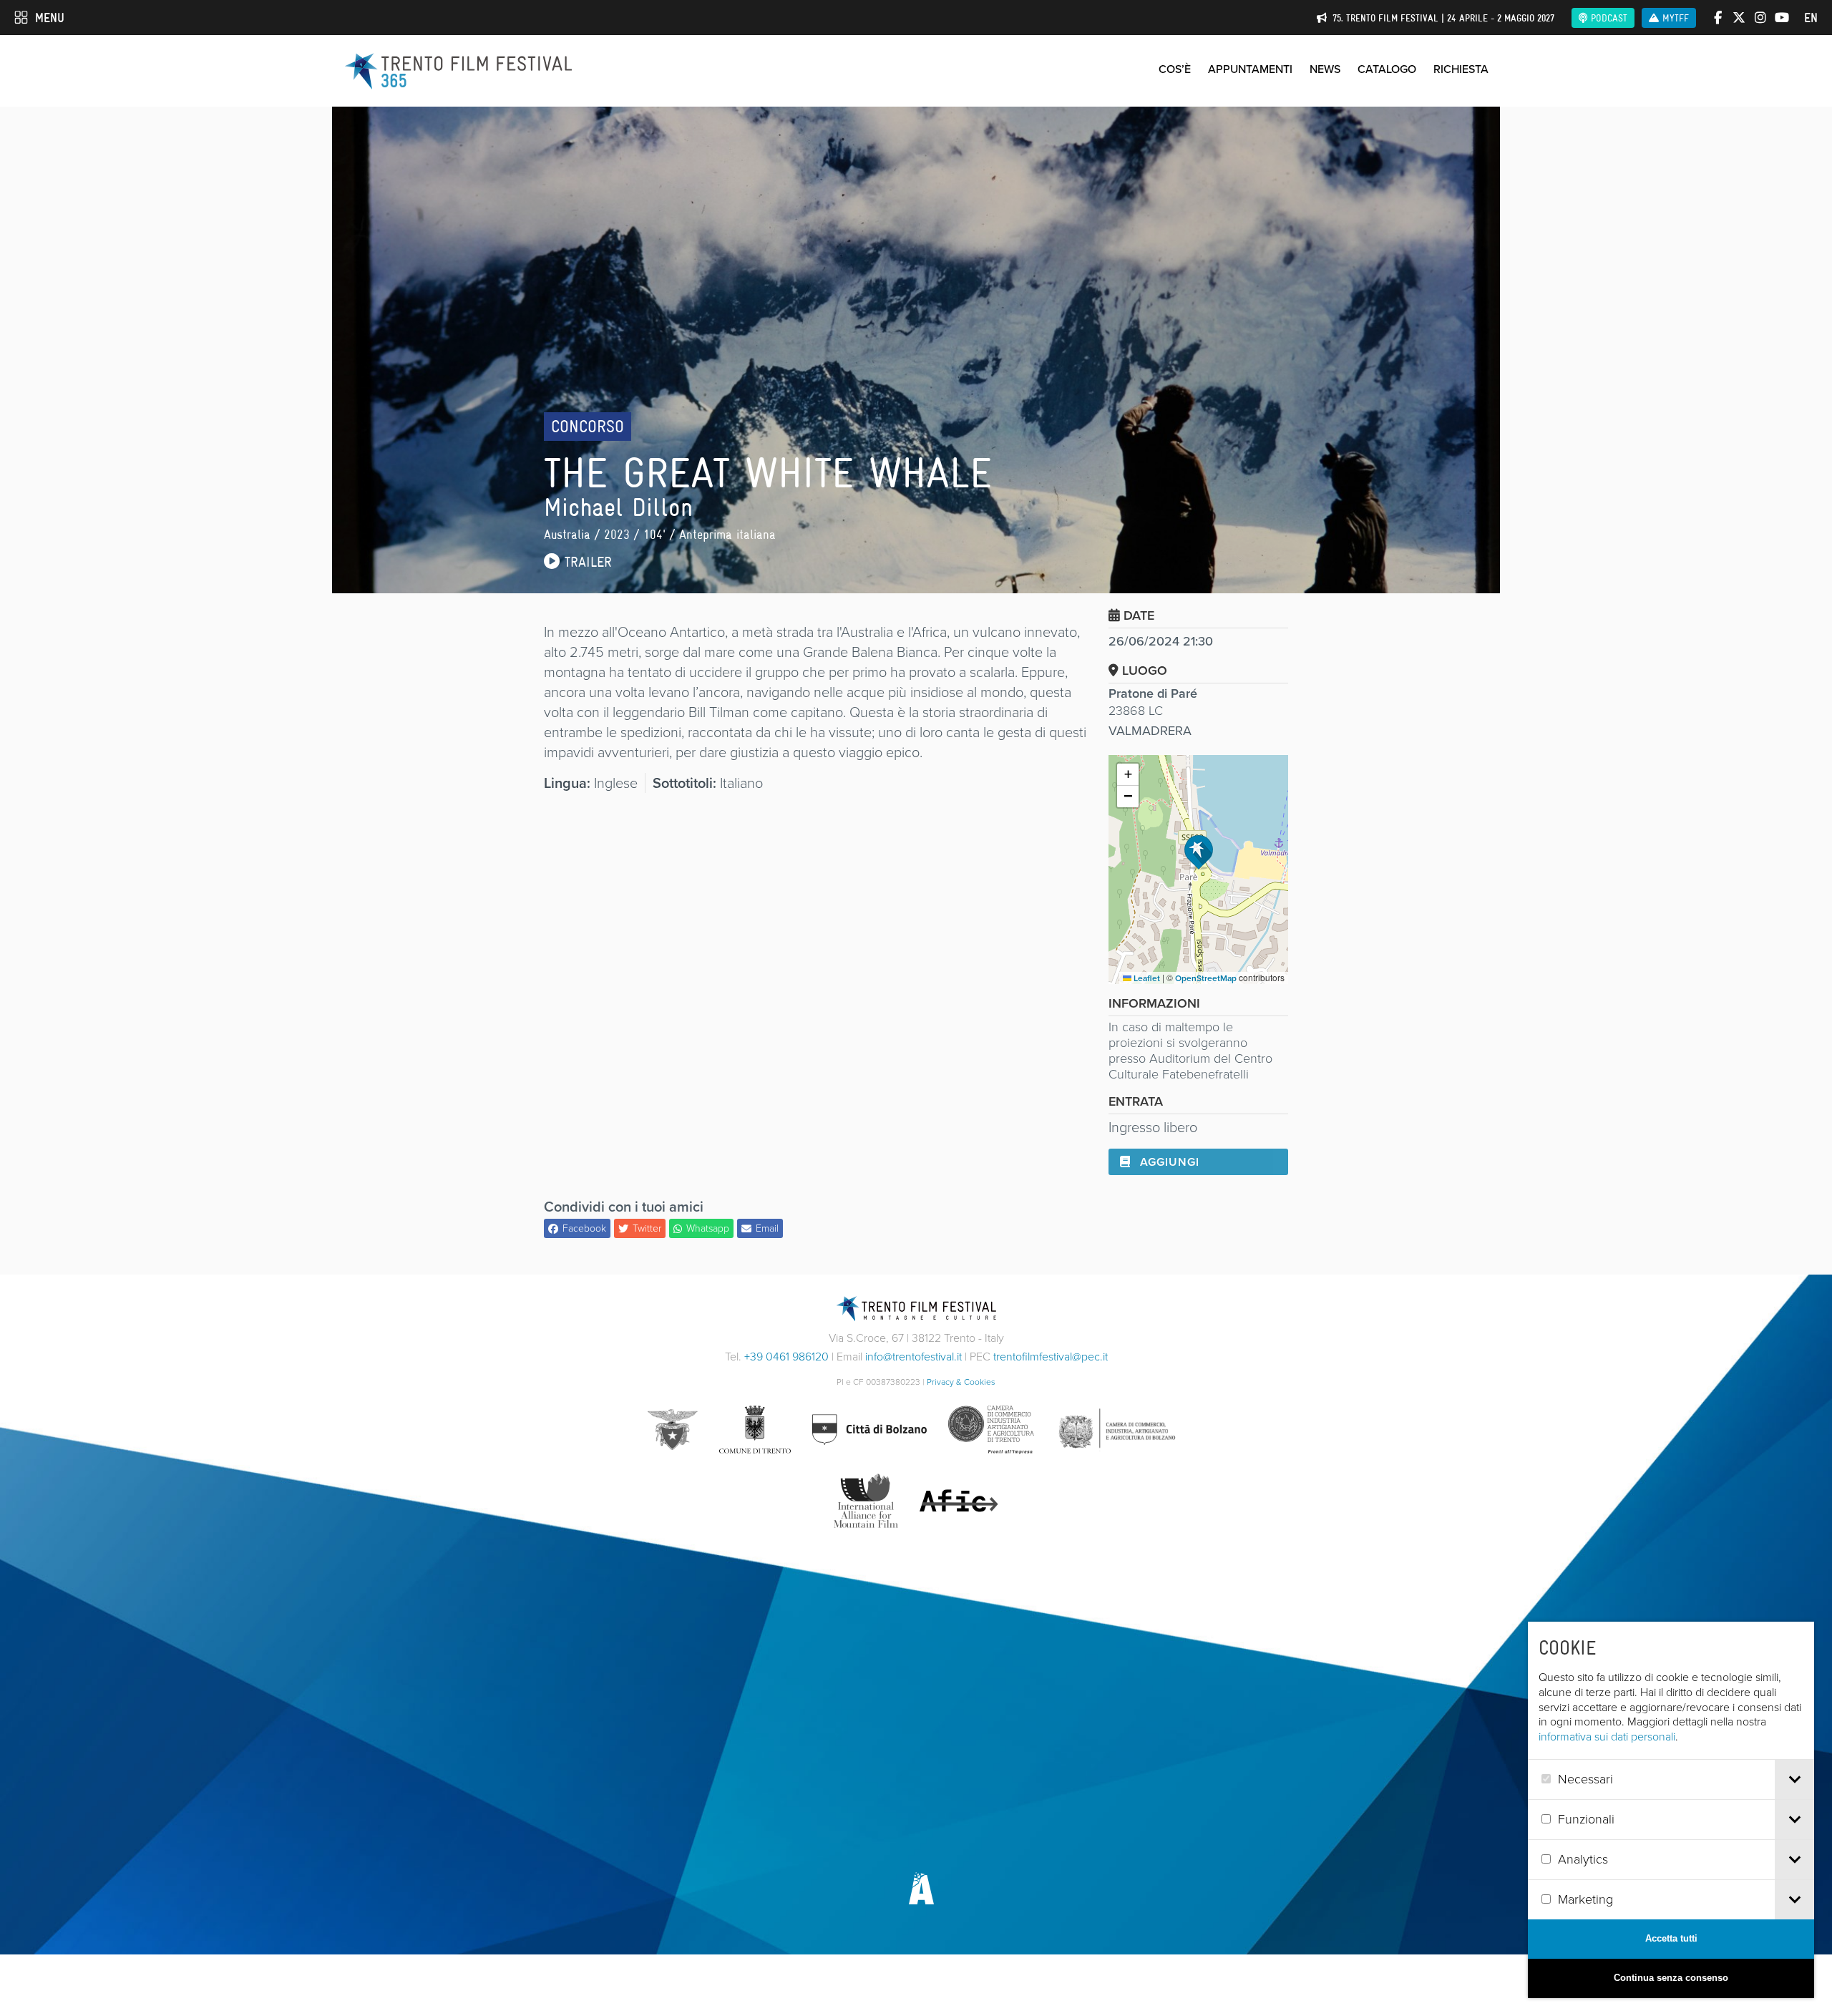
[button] (1199, 852)
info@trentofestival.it (913, 1357)
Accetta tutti (1671, 1938)
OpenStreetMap (1206, 978)
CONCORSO (588, 426)
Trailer (586, 562)
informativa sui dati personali (1607, 1737)
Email (767, 1228)
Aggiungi (1168, 1162)
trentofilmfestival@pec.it (1051, 1357)
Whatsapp (708, 1228)
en (1811, 18)
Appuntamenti (1250, 69)
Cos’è (1175, 69)
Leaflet (1146, 978)
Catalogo (1387, 69)
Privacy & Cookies (961, 1382)
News (1325, 69)
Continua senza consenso (1671, 1978)
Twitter (647, 1228)
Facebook (584, 1228)
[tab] (1794, 1779)
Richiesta (1461, 69)
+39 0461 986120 (786, 1357)
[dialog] (1671, 1810)
